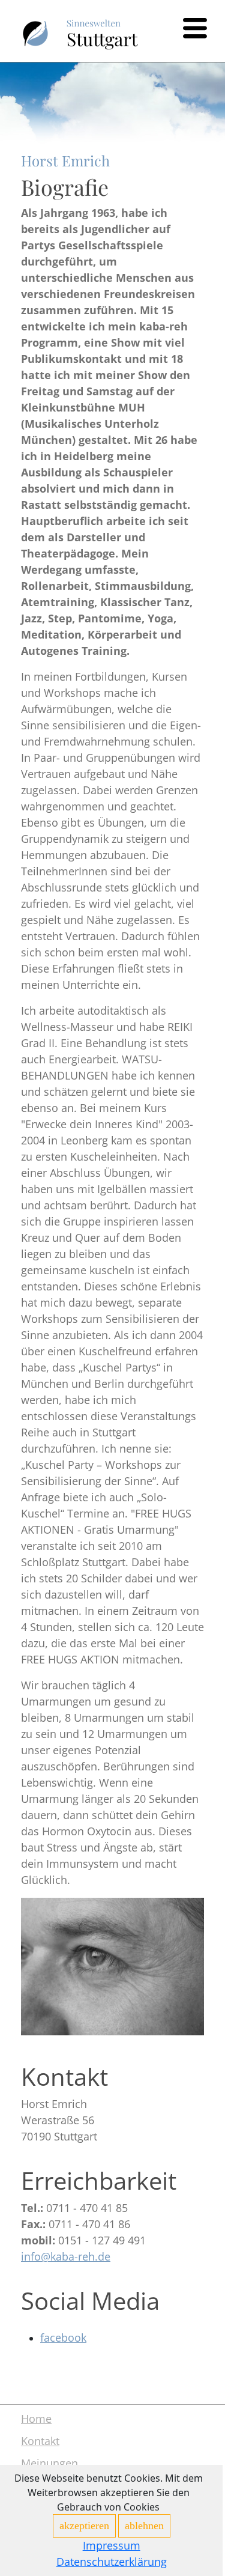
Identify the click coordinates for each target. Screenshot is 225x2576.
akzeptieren (84, 2526)
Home (36, 2419)
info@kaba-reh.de (66, 2256)
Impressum (112, 2545)
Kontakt (40, 2441)
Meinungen (49, 2463)
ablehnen (144, 2526)
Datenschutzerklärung (112, 2562)
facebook (63, 2338)
